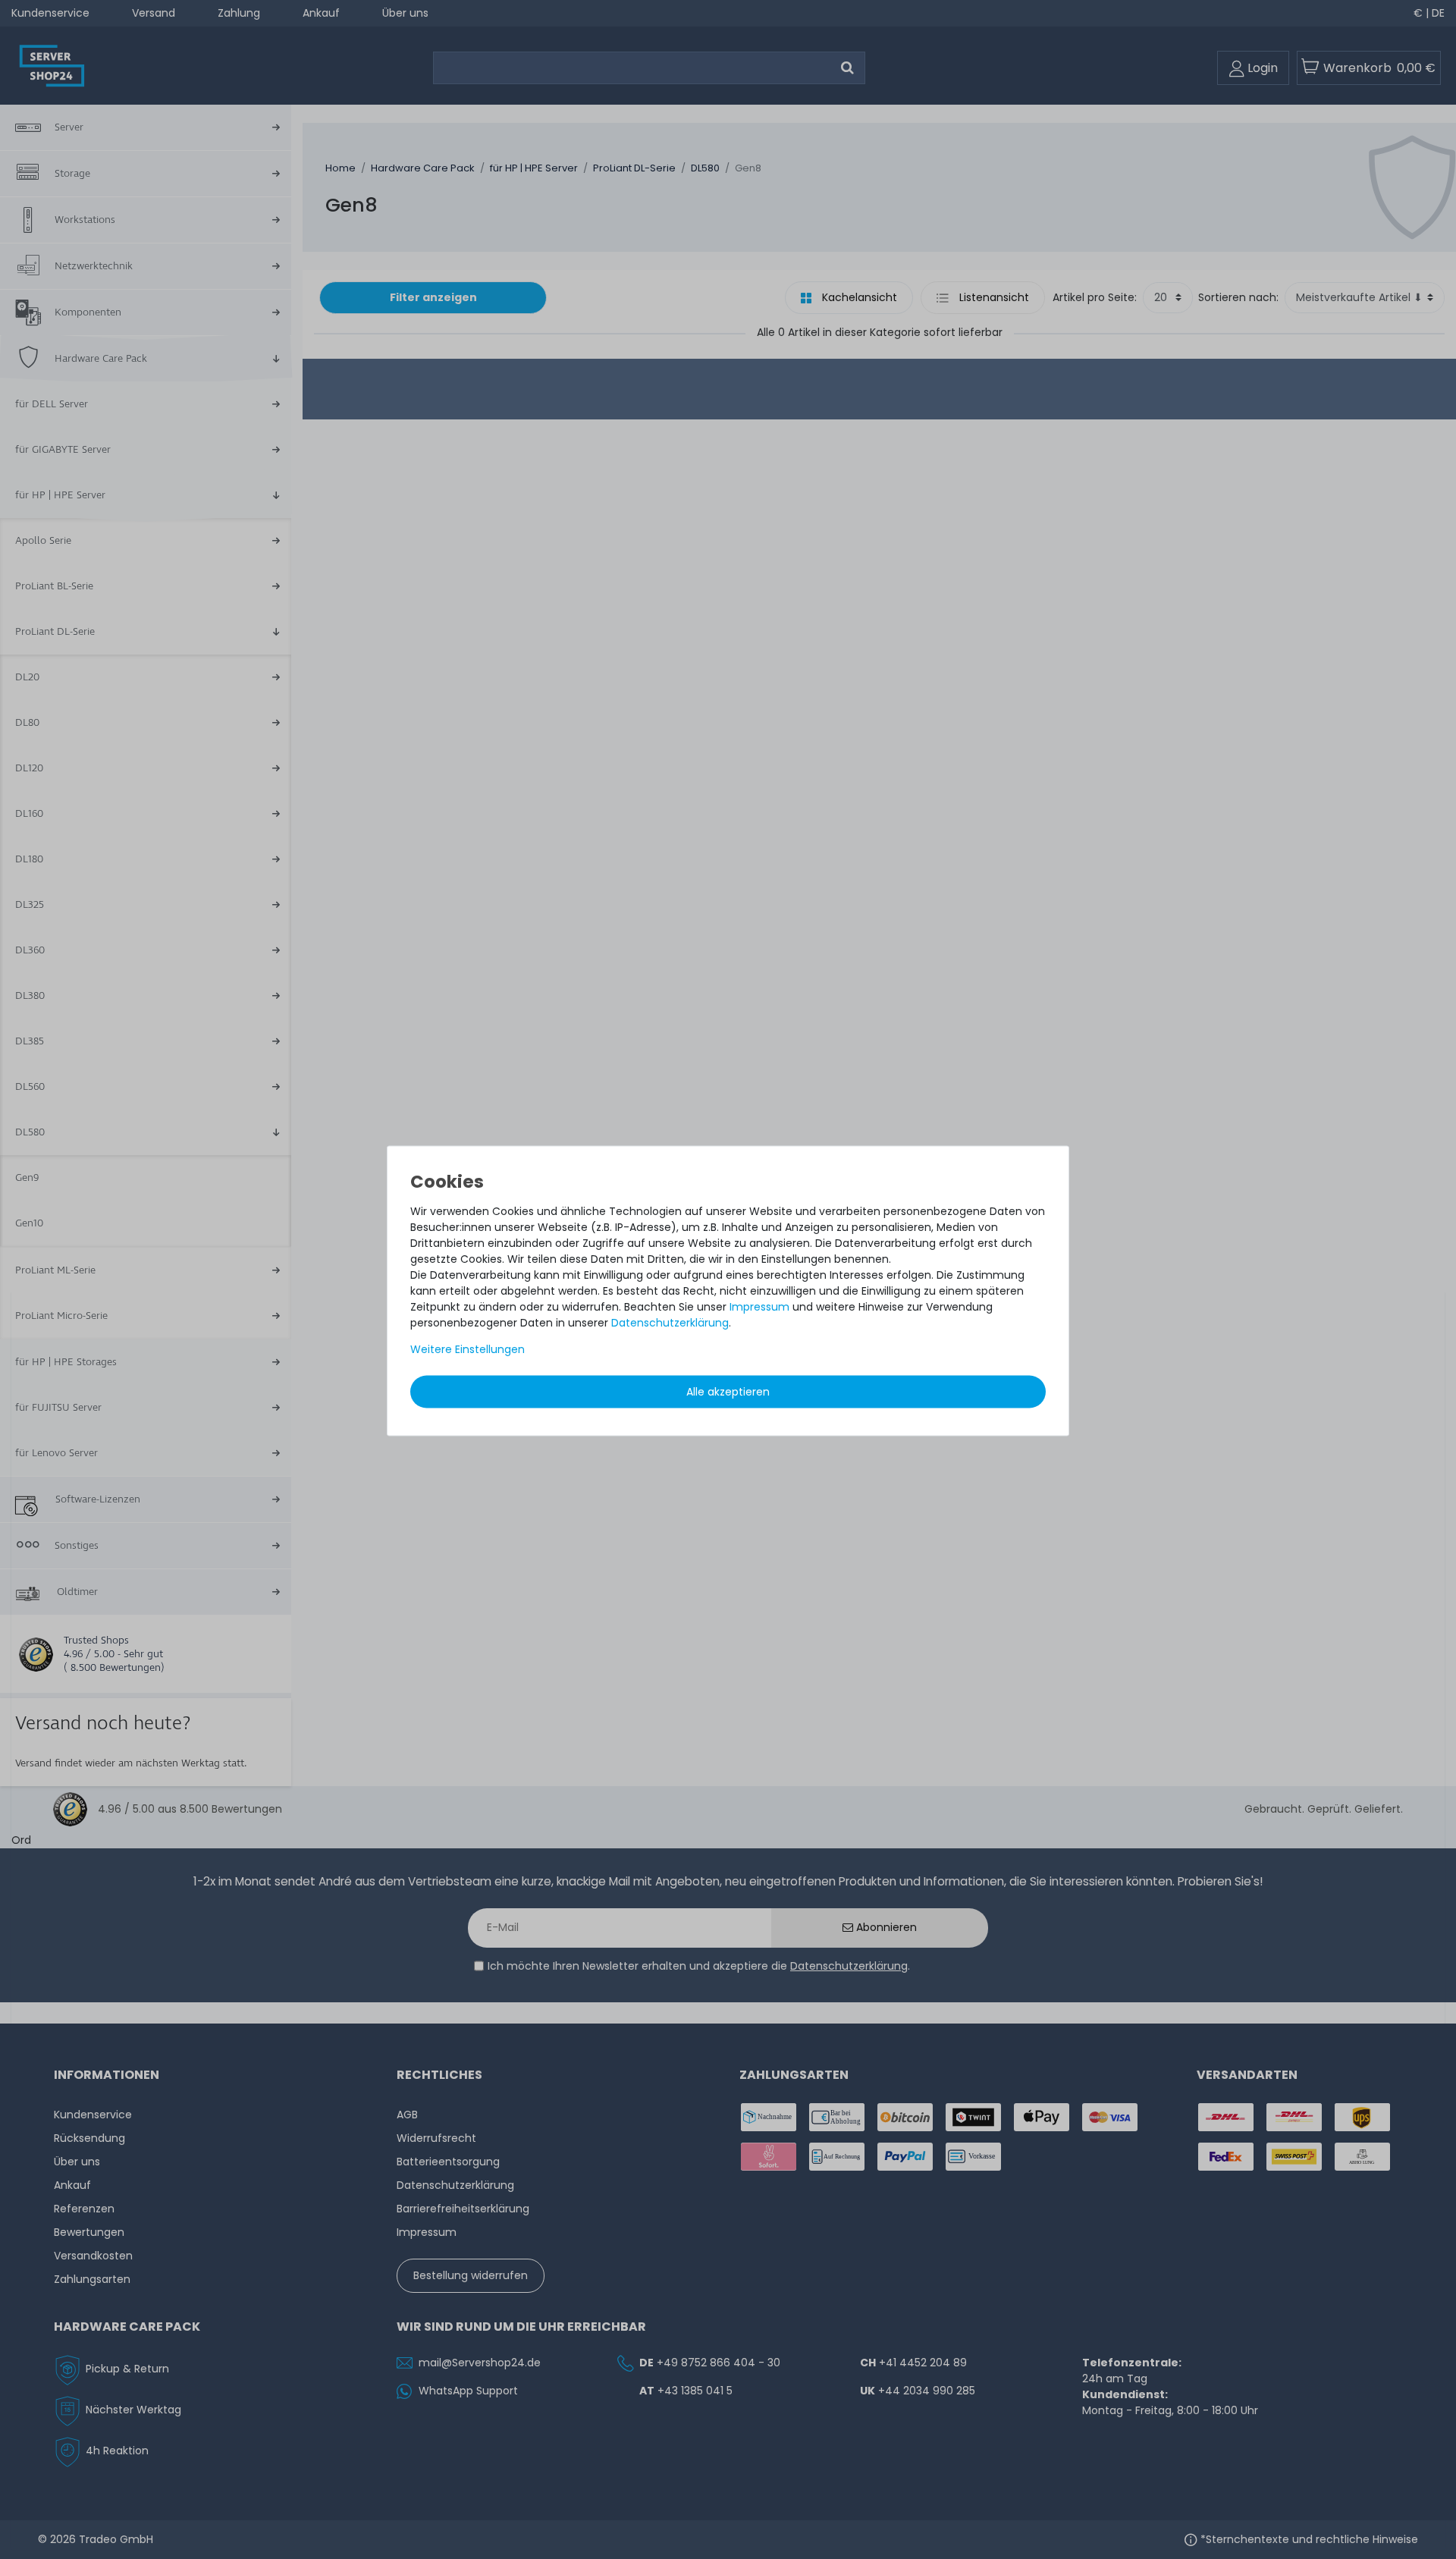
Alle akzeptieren (728, 1392)
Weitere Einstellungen (468, 1349)
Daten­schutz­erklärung (670, 1323)
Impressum (759, 1307)
